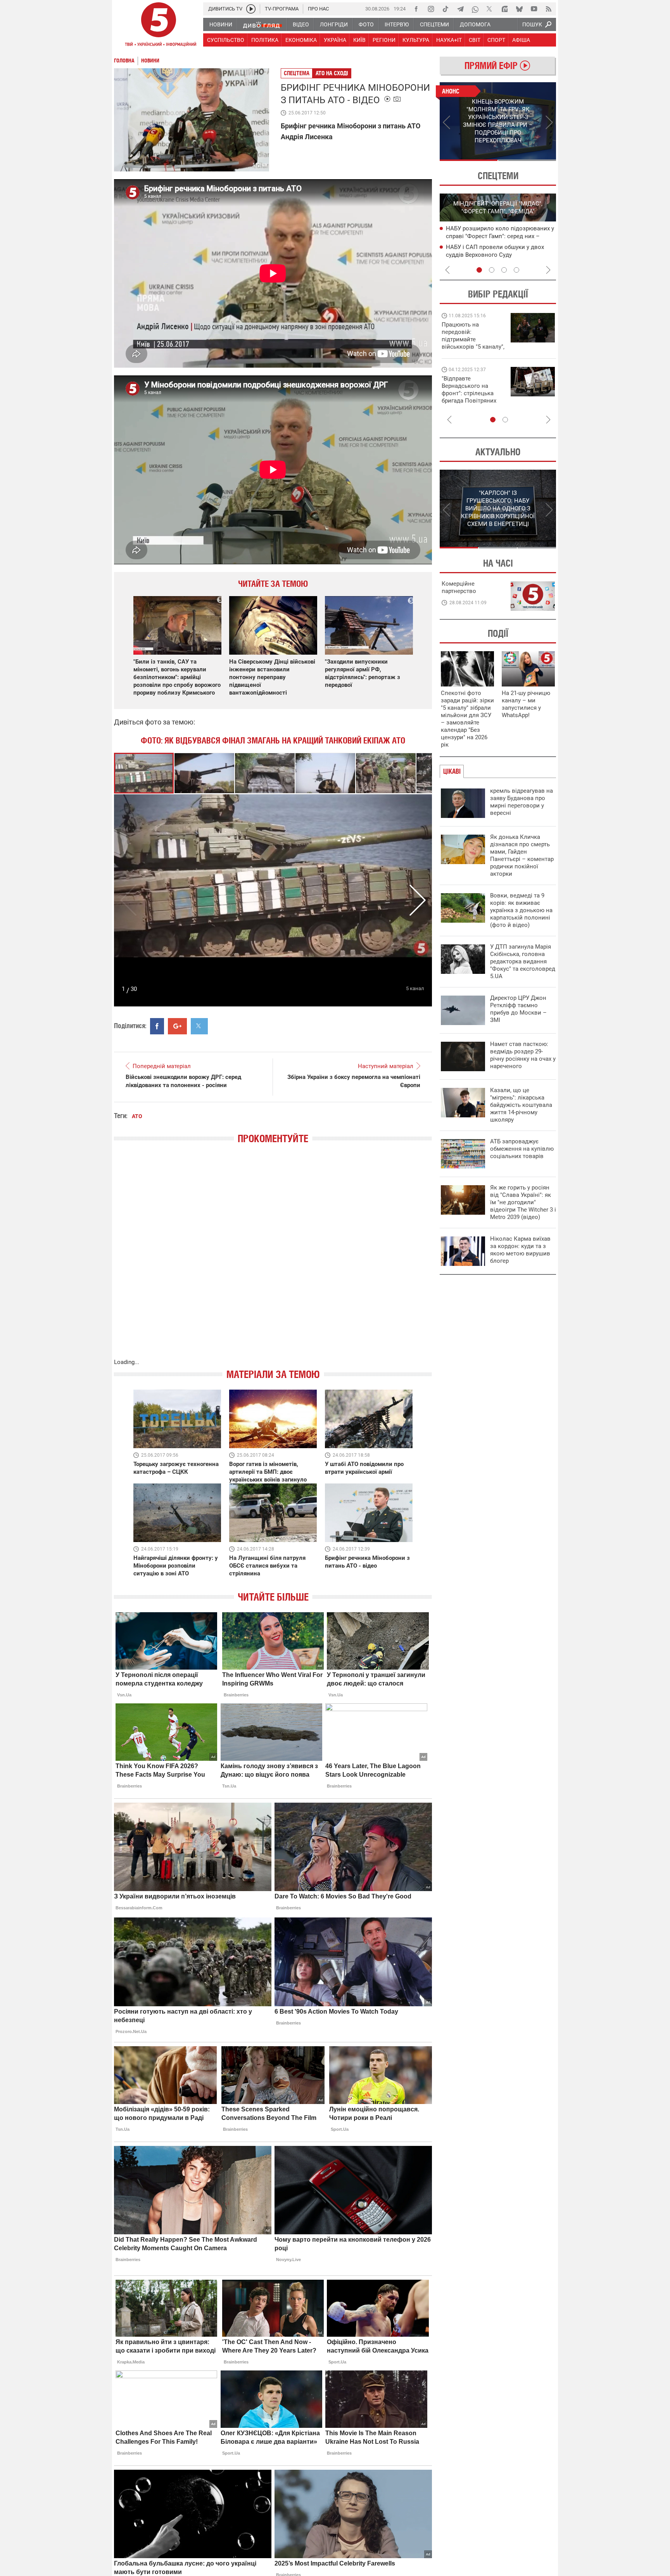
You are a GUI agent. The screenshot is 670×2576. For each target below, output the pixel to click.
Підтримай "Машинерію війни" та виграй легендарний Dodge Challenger (472, 336)
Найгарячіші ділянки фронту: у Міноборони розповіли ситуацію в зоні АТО (176, 1566)
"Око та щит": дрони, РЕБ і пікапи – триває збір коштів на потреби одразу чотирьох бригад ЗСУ (473, 393)
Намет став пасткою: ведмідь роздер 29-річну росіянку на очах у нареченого (523, 1055)
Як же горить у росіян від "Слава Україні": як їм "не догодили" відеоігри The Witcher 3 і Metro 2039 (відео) (523, 1202)
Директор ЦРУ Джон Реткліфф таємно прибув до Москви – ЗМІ (518, 1009)
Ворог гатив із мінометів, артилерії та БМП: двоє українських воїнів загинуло (268, 1472)
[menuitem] (220, 24)
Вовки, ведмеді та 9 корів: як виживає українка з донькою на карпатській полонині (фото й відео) (521, 910)
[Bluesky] (519, 9)
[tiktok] (446, 9)
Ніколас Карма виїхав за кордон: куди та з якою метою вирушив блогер (520, 1250)
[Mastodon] (504, 9)
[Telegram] (460, 9)
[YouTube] (534, 9)
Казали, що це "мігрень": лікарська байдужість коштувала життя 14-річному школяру (521, 1105)
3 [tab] (504, 270)
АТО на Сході (332, 73)
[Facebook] (416, 9)
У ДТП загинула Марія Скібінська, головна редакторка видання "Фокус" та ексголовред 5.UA (523, 961)
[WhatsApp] (475, 9)
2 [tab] (527, 160)
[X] (490, 9)
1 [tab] (469, 160)
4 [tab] (516, 270)
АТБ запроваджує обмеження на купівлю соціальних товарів (522, 1149)
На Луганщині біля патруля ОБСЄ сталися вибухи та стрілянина (267, 1566)
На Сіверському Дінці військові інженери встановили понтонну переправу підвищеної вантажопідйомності (272, 677)
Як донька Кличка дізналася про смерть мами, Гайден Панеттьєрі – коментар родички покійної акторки (522, 855)
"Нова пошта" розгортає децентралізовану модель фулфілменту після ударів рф (501, 254)
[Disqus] (273, 1259)
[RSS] (549, 9)
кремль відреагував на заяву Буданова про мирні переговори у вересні (521, 802)
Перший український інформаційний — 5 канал (159, 26)
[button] (205, 773)
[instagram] (431, 9)
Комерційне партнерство (459, 587)
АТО (137, 1116)
